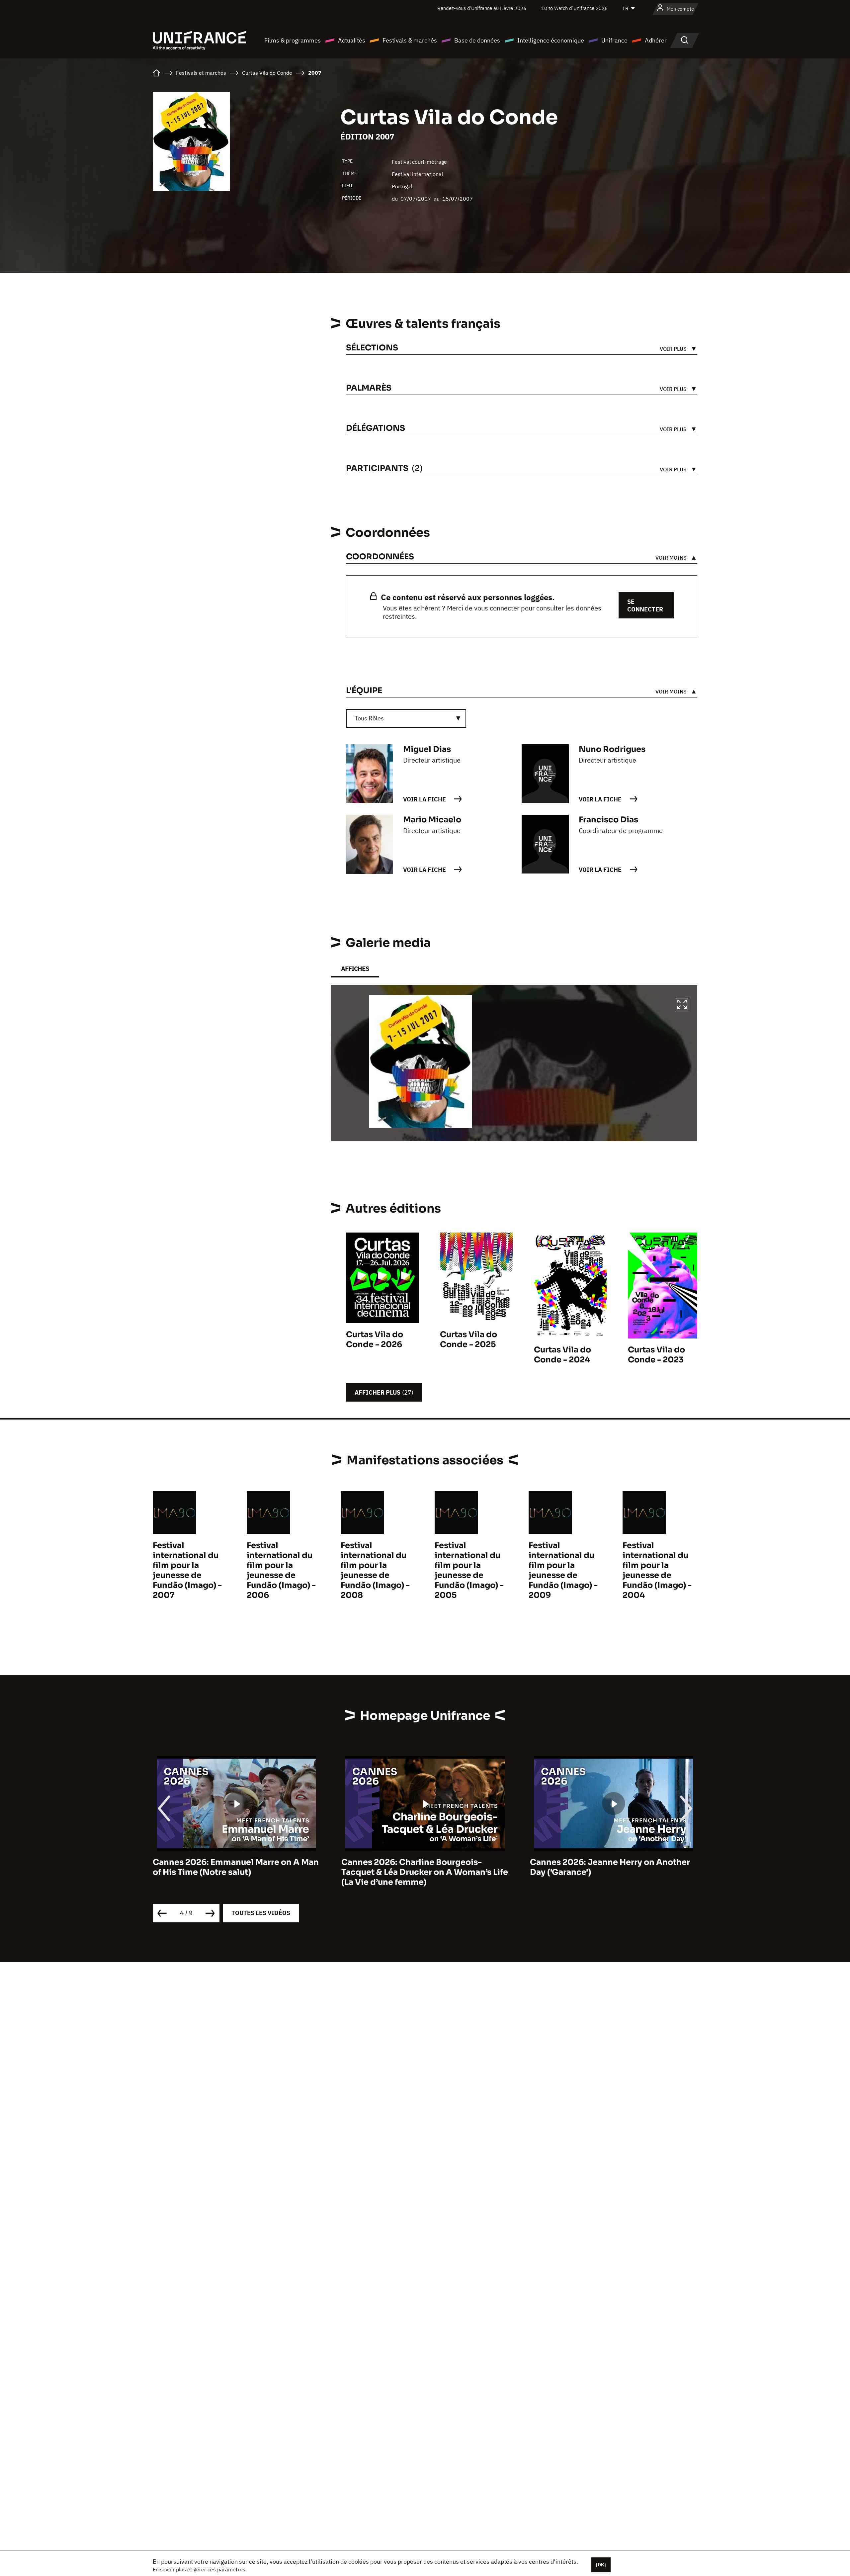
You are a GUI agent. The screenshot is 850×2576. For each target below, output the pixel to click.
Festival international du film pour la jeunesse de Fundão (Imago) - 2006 (281, 1570)
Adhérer (656, 40)
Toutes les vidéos (261, 1913)
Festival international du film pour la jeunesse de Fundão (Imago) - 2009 (563, 1570)
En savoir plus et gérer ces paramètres (199, 2569)
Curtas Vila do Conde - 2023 (656, 1355)
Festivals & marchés (410, 40)
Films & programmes (293, 40)
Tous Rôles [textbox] (369, 718)
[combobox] (406, 718)
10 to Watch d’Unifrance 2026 (574, 8)
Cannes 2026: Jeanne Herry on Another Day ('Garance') (421, 1867)
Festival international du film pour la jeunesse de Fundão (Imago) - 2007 (187, 1570)
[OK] (601, 2565)
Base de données (477, 40)
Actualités (352, 40)
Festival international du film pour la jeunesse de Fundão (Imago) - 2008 (375, 1570)
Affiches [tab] (355, 969)
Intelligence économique (551, 40)
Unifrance (614, 40)
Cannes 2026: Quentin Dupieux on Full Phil (608, 1867)
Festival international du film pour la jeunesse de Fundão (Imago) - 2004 (657, 1570)
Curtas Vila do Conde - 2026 (375, 1339)
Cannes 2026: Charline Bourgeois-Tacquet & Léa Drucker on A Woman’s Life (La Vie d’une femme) (236, 1872)
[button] (682, 1005)
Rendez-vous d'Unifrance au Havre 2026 (482, 8)
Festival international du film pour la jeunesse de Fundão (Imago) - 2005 (469, 1570)
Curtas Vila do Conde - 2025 (468, 1339)
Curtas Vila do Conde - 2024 (562, 1355)
